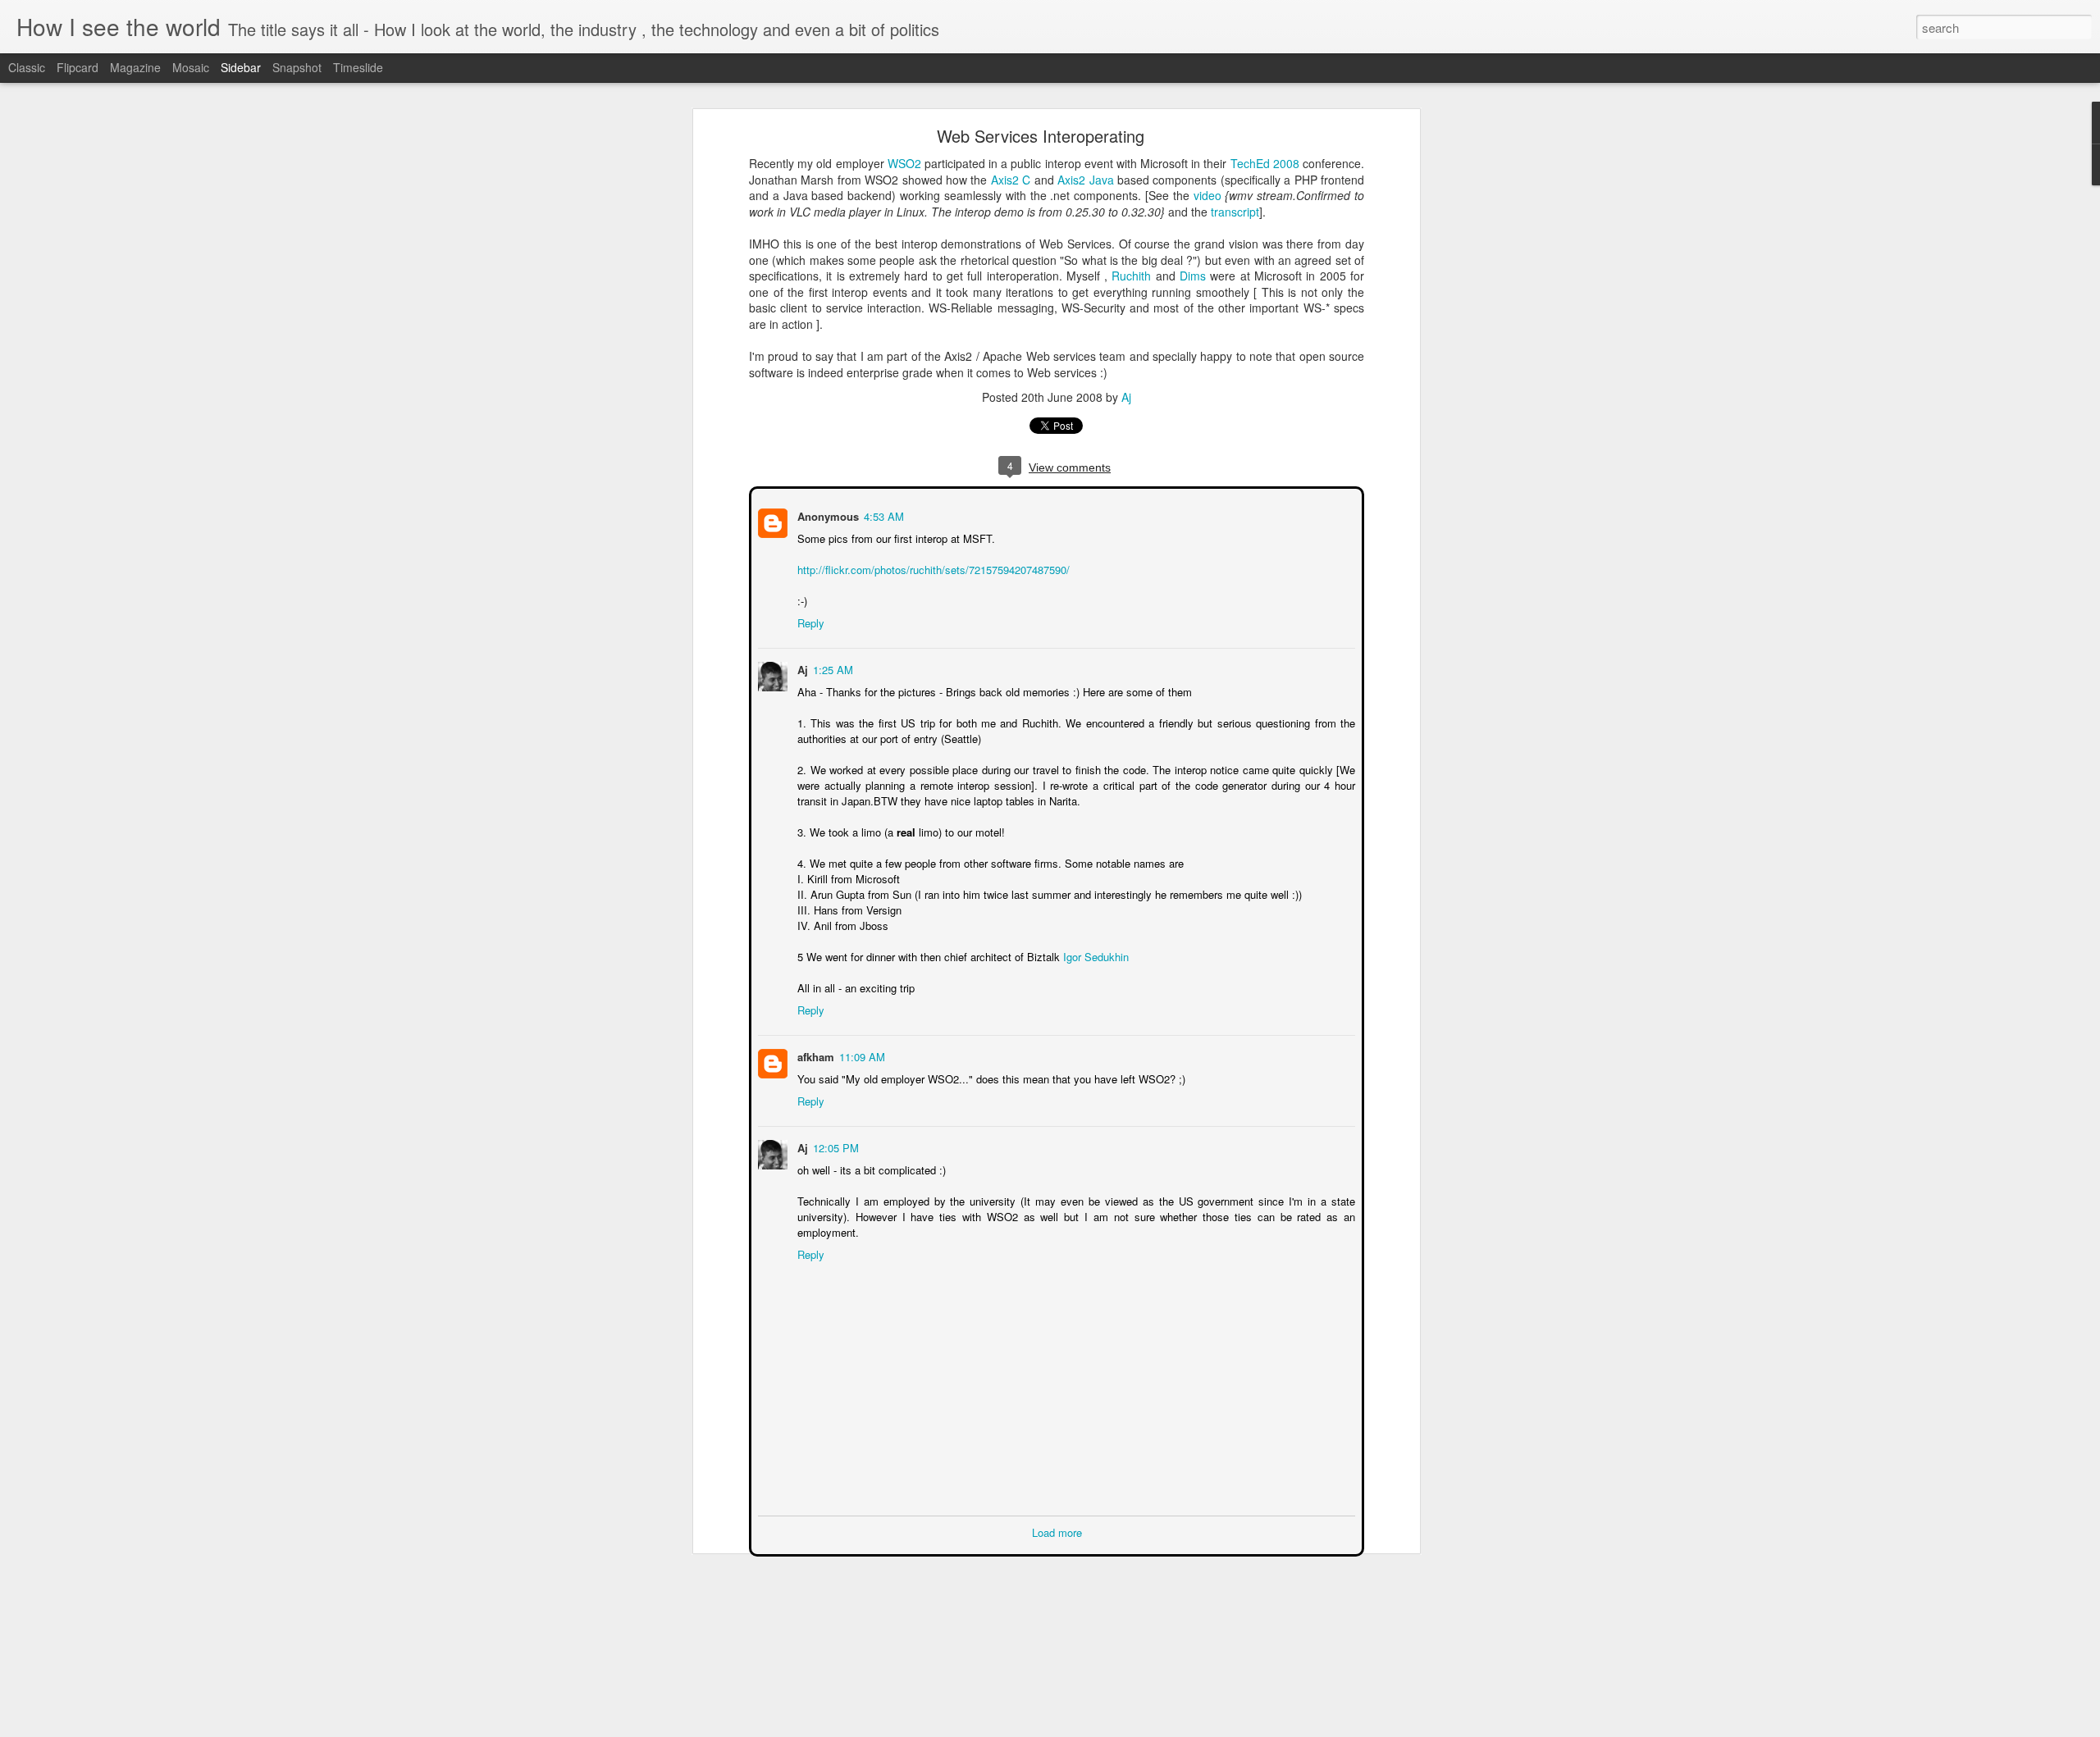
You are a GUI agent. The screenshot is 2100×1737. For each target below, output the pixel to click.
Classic (27, 67)
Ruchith (1131, 276)
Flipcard (78, 67)
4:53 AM (882, 515)
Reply (809, 621)
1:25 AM (831, 668)
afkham (814, 1055)
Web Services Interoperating (1041, 136)
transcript (1235, 212)
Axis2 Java (1085, 180)
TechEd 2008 (1265, 163)
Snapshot (297, 67)
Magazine (135, 67)
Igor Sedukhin (1094, 955)
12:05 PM (834, 1146)
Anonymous (826, 515)
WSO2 (904, 163)
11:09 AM (861, 1055)
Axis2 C (1011, 180)
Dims (1193, 276)
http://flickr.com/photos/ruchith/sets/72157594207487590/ (932, 568)
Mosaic (191, 67)
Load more (1057, 1531)
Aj (1126, 397)
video (1207, 195)
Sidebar (241, 67)
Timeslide (358, 67)
